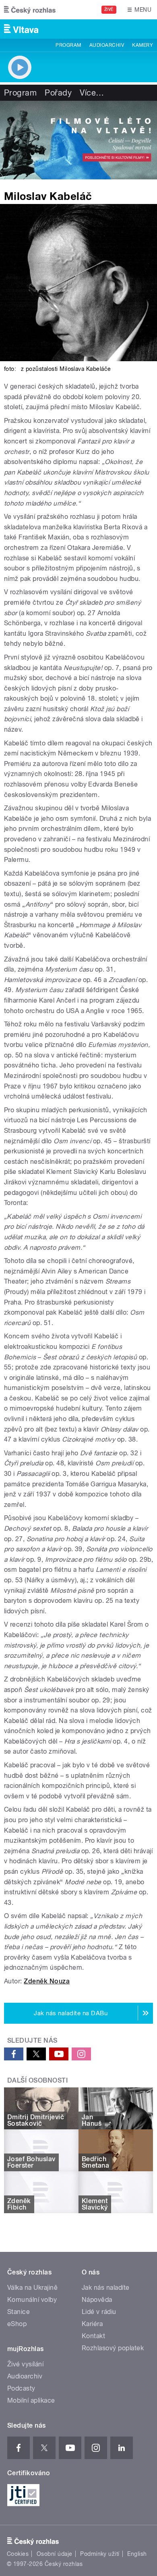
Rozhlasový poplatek (113, 2348)
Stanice (19, 2312)
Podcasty (21, 2388)
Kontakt (93, 2336)
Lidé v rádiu (99, 2312)
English (137, 2554)
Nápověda (97, 2300)
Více (92, 93)
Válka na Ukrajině (32, 2288)
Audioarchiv (107, 45)
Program (68, 45)
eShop (17, 2324)
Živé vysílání (25, 2364)
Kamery (143, 45)
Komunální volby (32, 2300)
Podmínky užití (100, 2554)
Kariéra (92, 2324)
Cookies (18, 2554)
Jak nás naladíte (106, 2288)
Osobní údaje (55, 2554)
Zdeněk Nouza (47, 1981)
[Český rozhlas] (30, 10)
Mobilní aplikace (31, 2400)
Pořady (58, 93)
